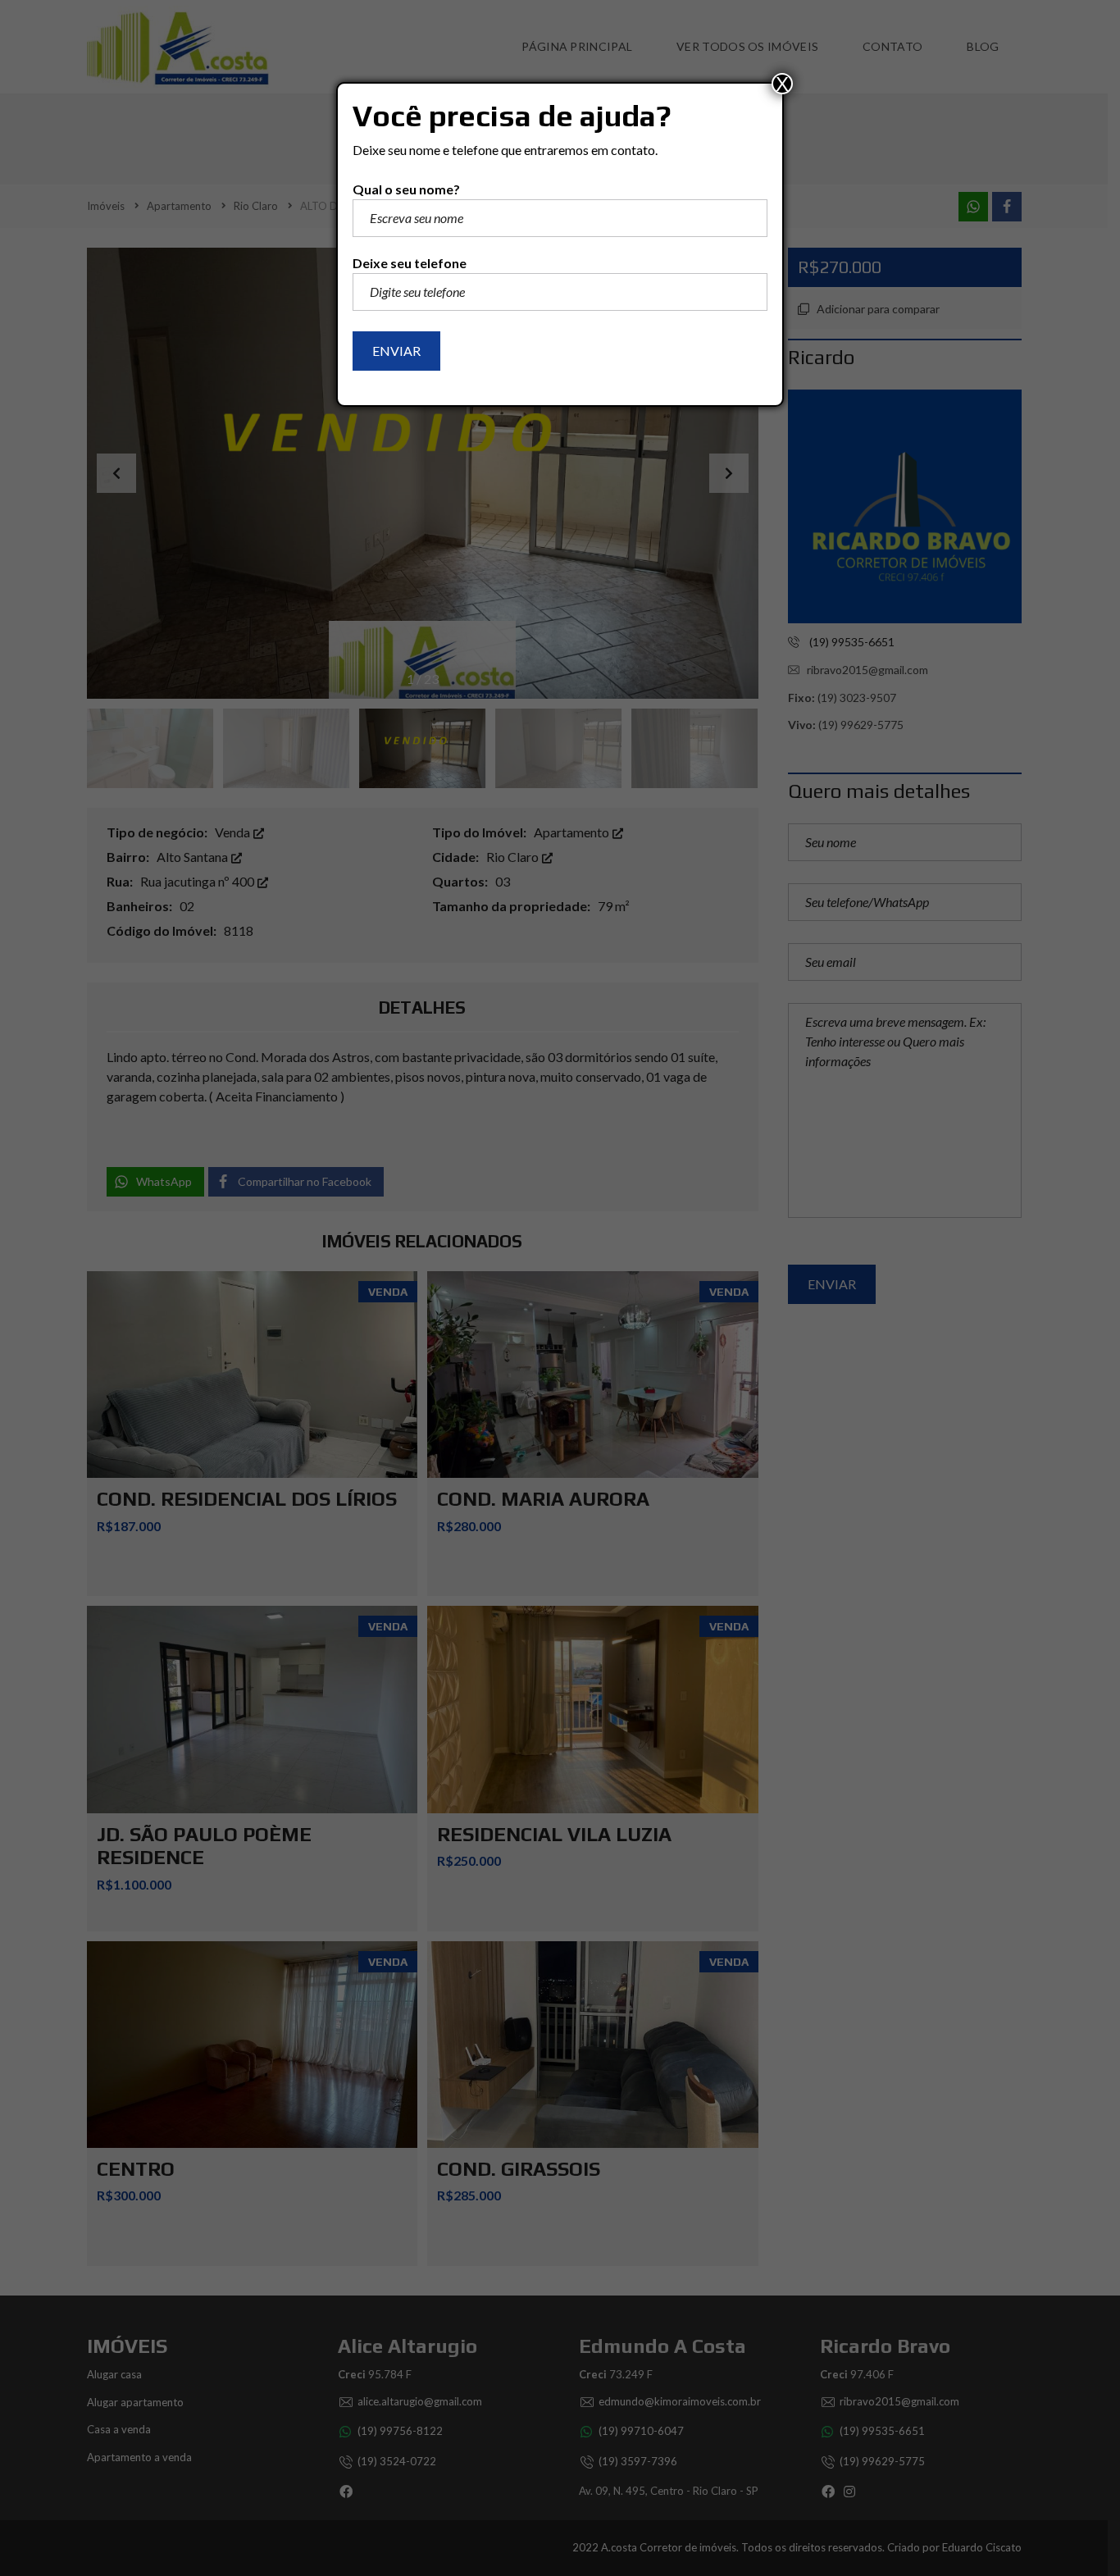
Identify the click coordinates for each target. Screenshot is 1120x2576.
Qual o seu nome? (406, 189)
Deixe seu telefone (410, 263)
